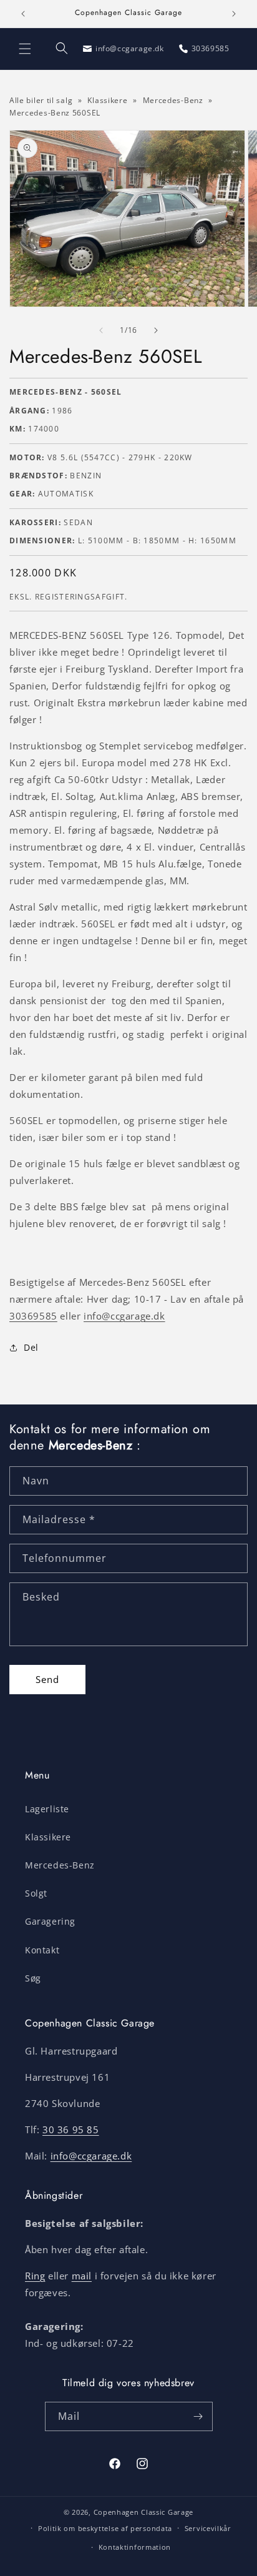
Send (47, 1679)
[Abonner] (198, 2416)
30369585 (33, 1316)
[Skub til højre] (156, 330)
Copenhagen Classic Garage (144, 2512)
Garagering (50, 1921)
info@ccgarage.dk (124, 1316)
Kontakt (42, 1950)
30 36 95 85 (71, 2129)
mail (82, 2276)
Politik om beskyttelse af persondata (105, 2528)
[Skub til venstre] (101, 330)
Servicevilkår (208, 2528)
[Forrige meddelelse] (23, 14)
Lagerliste (47, 1809)
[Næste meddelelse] (234, 14)
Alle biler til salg (41, 100)
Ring (35, 2276)
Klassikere (107, 100)
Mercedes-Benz (174, 100)
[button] (25, 49)
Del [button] (31, 1347)
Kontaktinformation (135, 2547)
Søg (33, 1978)
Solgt (36, 1893)
